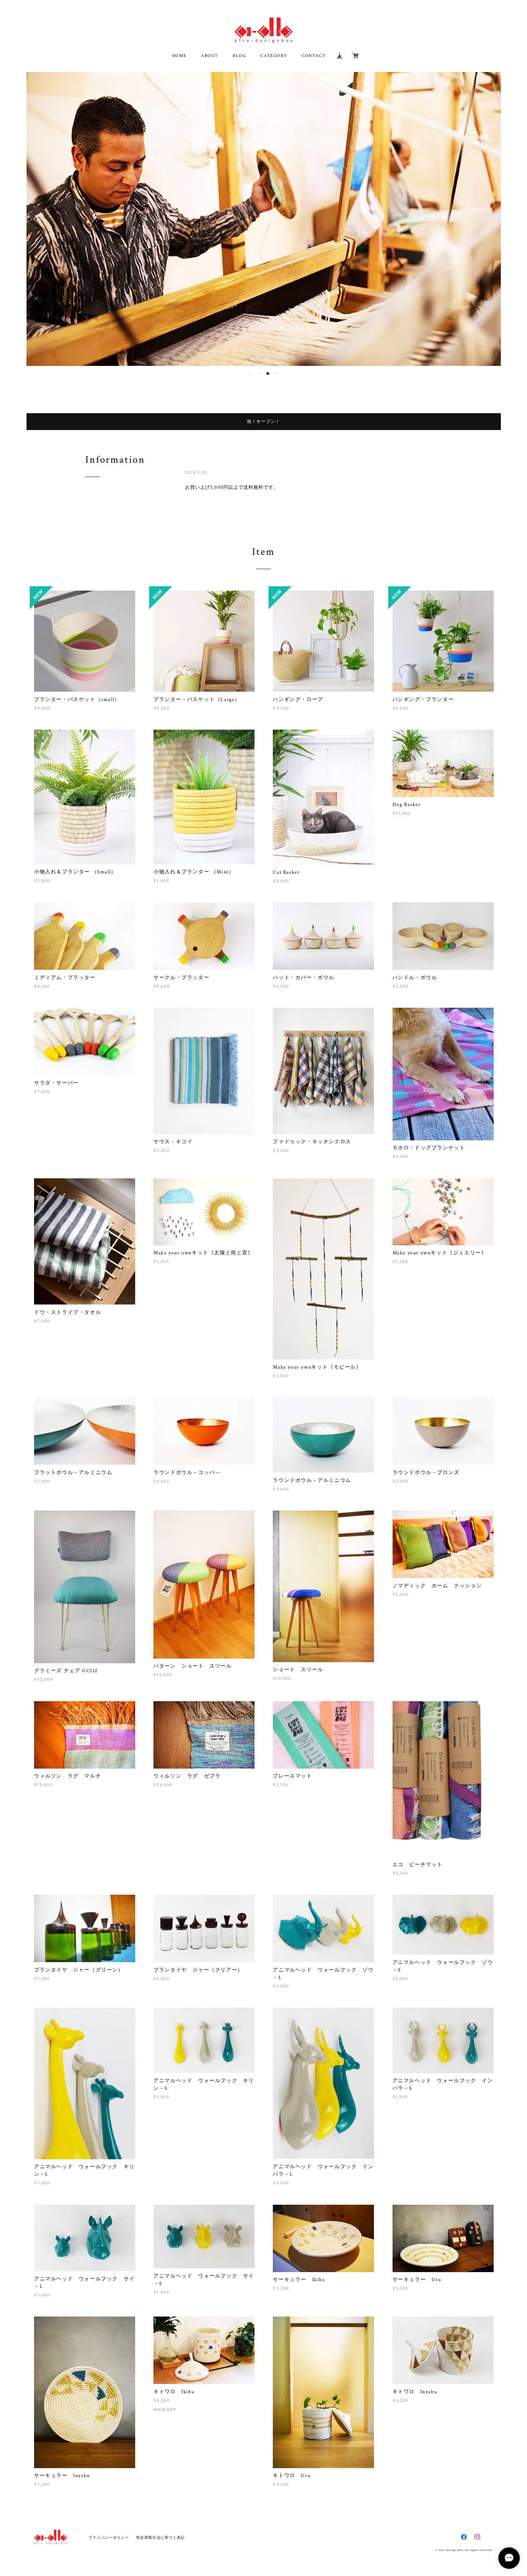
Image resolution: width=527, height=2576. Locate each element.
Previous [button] (37, 219)
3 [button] (268, 373)
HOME (179, 56)
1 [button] (251, 373)
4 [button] (276, 373)
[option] (264, 219)
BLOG (239, 56)
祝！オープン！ (264, 421)
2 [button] (259, 373)
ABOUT (210, 56)
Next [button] (490, 219)
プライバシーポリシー (109, 2537)
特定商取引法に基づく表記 (160, 2537)
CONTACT (314, 56)
